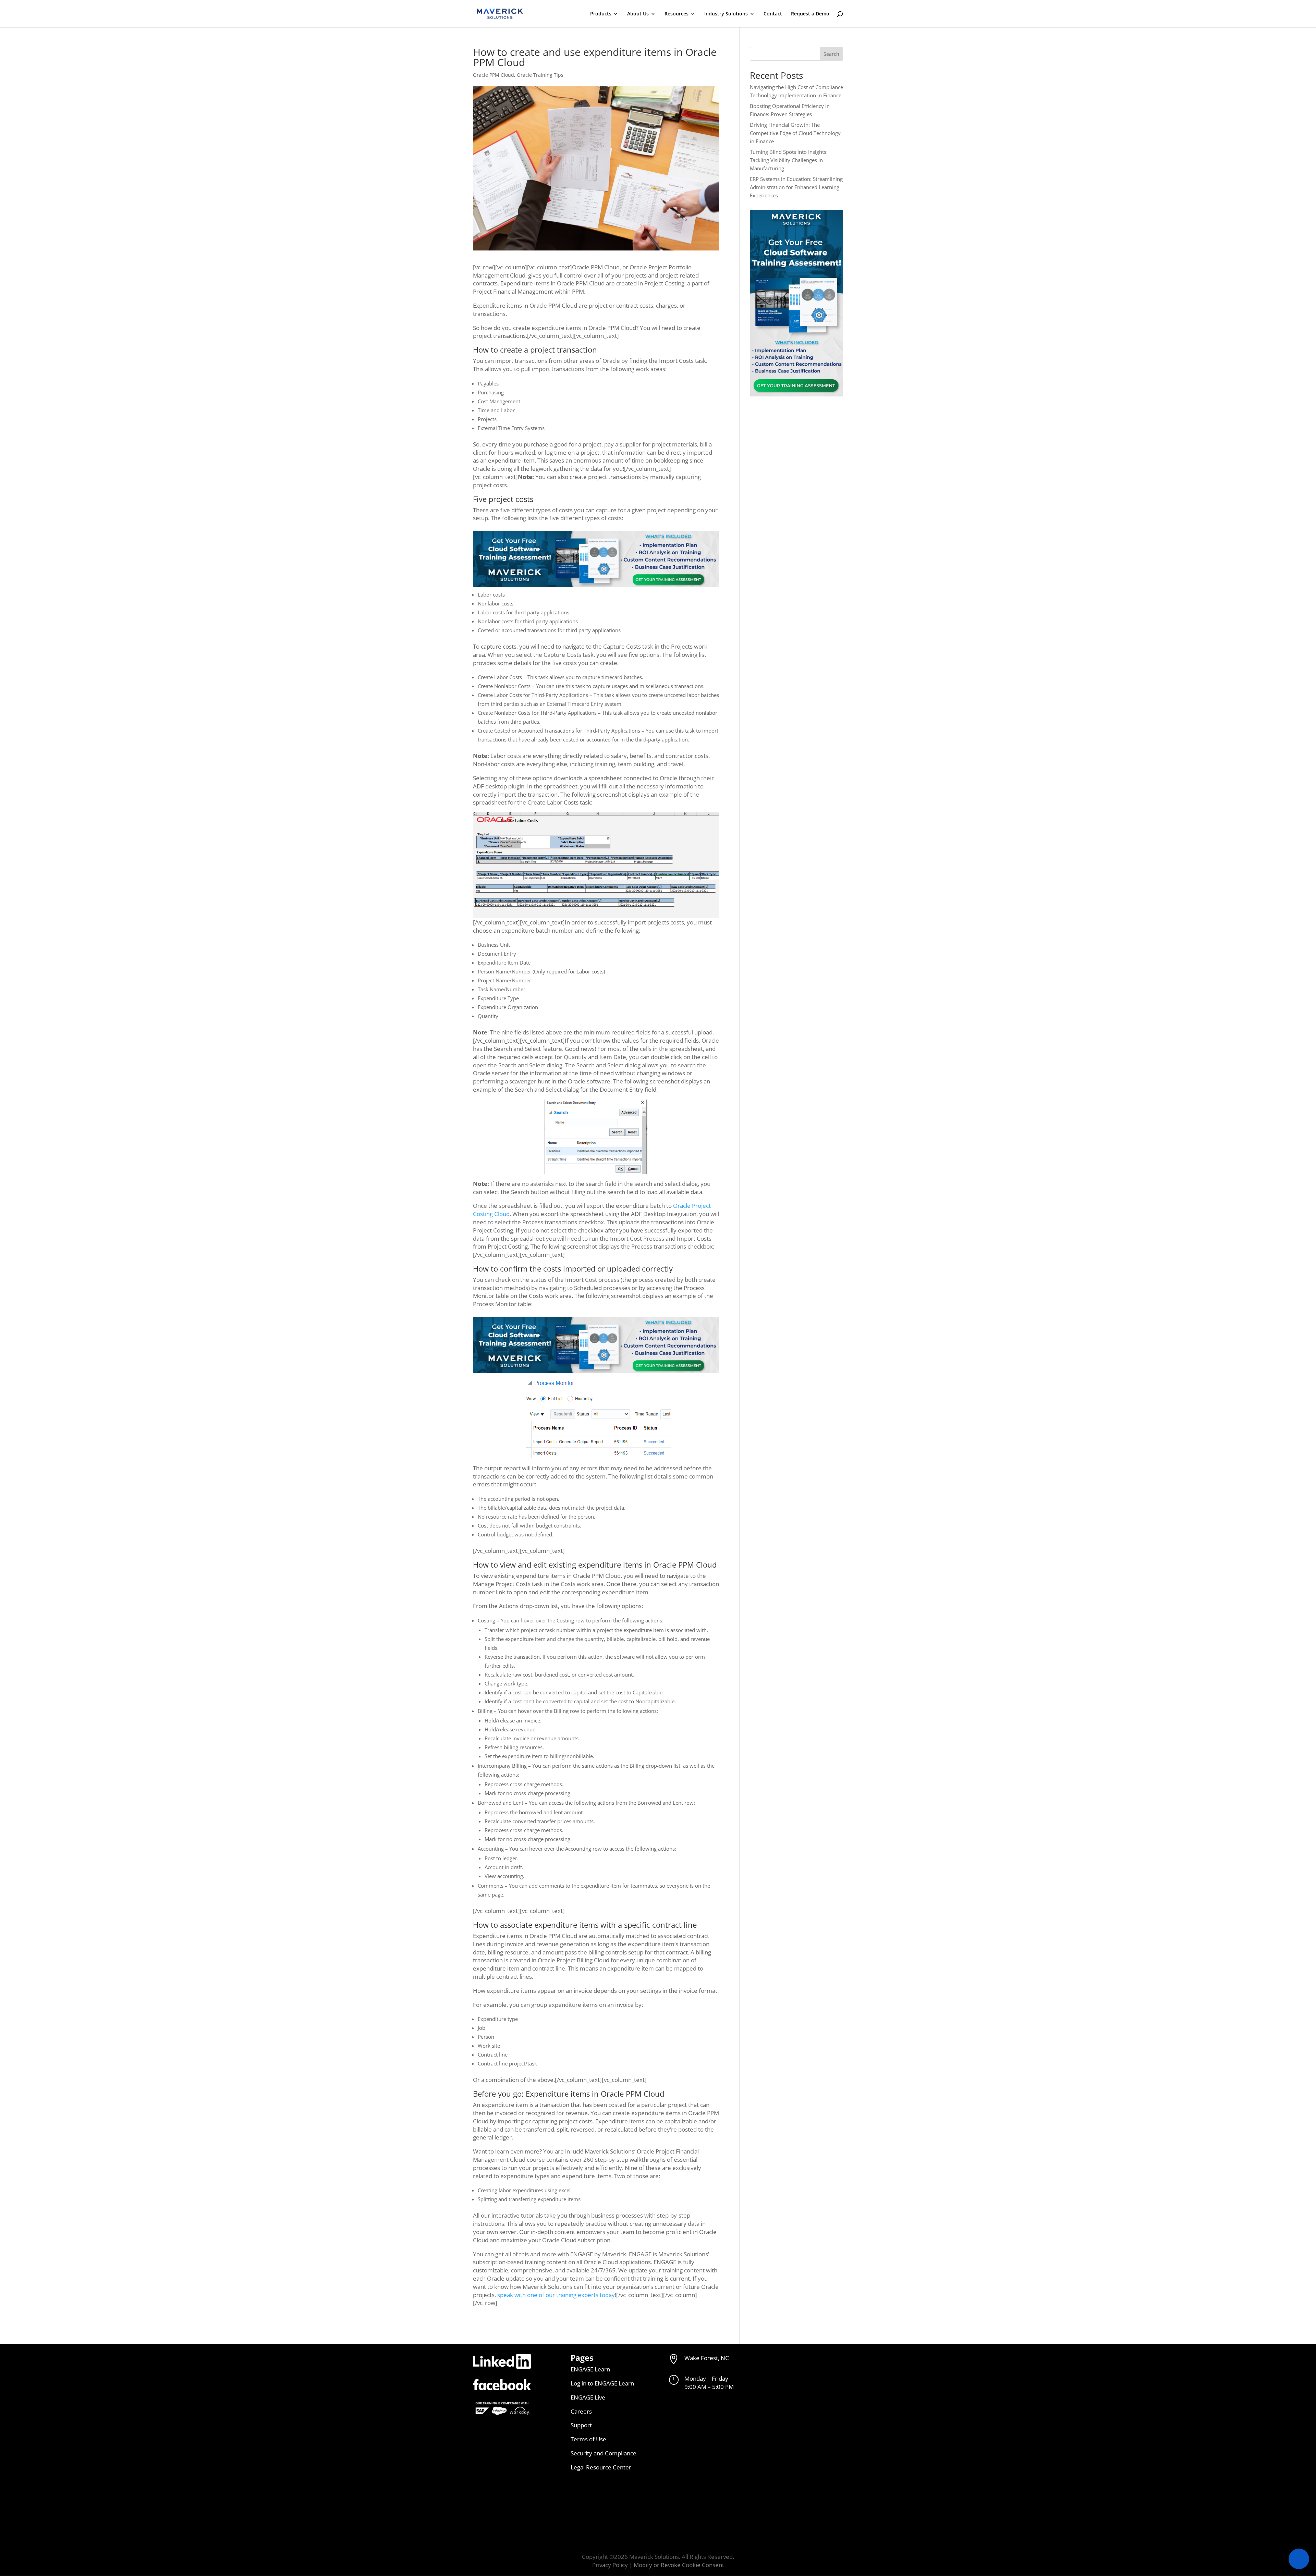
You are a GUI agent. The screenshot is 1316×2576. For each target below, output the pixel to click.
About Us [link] (638, 14)
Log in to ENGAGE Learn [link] (602, 2383)
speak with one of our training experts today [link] (555, 2295)
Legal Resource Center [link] (601, 2467)
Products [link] (601, 14)
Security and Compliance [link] (604, 2453)
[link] (500, 13)
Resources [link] (677, 14)
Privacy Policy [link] (610, 2565)
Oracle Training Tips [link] (540, 75)
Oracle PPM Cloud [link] (493, 75)
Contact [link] (773, 14)
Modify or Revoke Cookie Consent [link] (679, 2565)
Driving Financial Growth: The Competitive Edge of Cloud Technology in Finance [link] (795, 133)
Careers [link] (581, 2411)
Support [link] (581, 2425)
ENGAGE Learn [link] (590, 2369)
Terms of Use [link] (588, 2439)
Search (831, 54)
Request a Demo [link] (810, 14)
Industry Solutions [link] (726, 14)
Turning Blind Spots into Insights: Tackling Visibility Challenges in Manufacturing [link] (789, 160)
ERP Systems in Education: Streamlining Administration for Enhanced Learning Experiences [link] (796, 187)
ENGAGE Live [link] (588, 2397)
